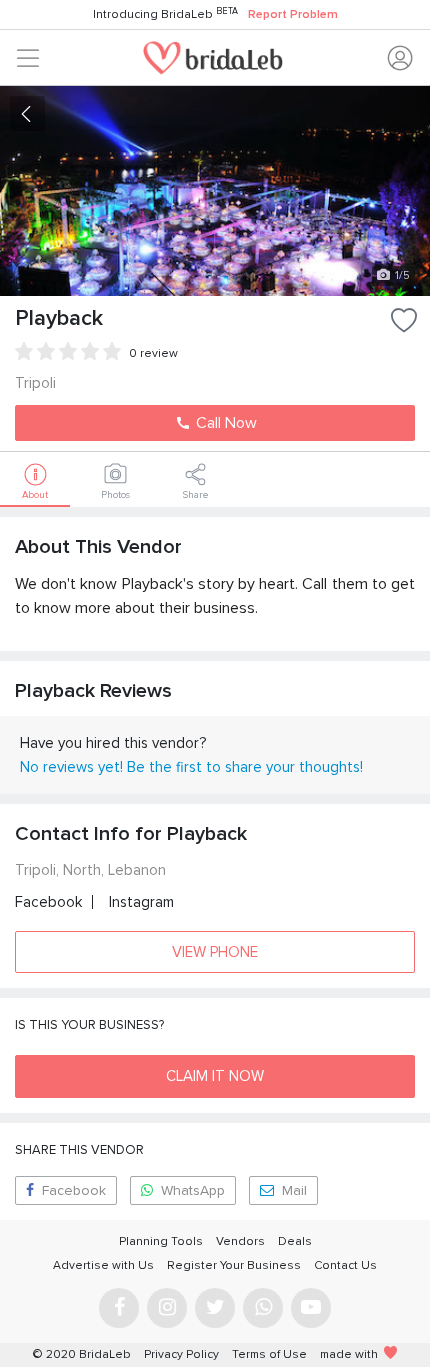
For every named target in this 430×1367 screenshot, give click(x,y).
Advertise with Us (103, 1265)
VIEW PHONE (215, 952)
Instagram (141, 902)
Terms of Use (269, 1354)
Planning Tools (161, 1241)
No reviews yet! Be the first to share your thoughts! (191, 767)
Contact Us (345, 1265)
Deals (295, 1241)
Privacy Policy (181, 1354)
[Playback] (215, 191)
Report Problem (293, 14)
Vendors (240, 1241)
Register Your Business (234, 1265)
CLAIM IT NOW (215, 1076)
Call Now (224, 423)
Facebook (48, 902)
